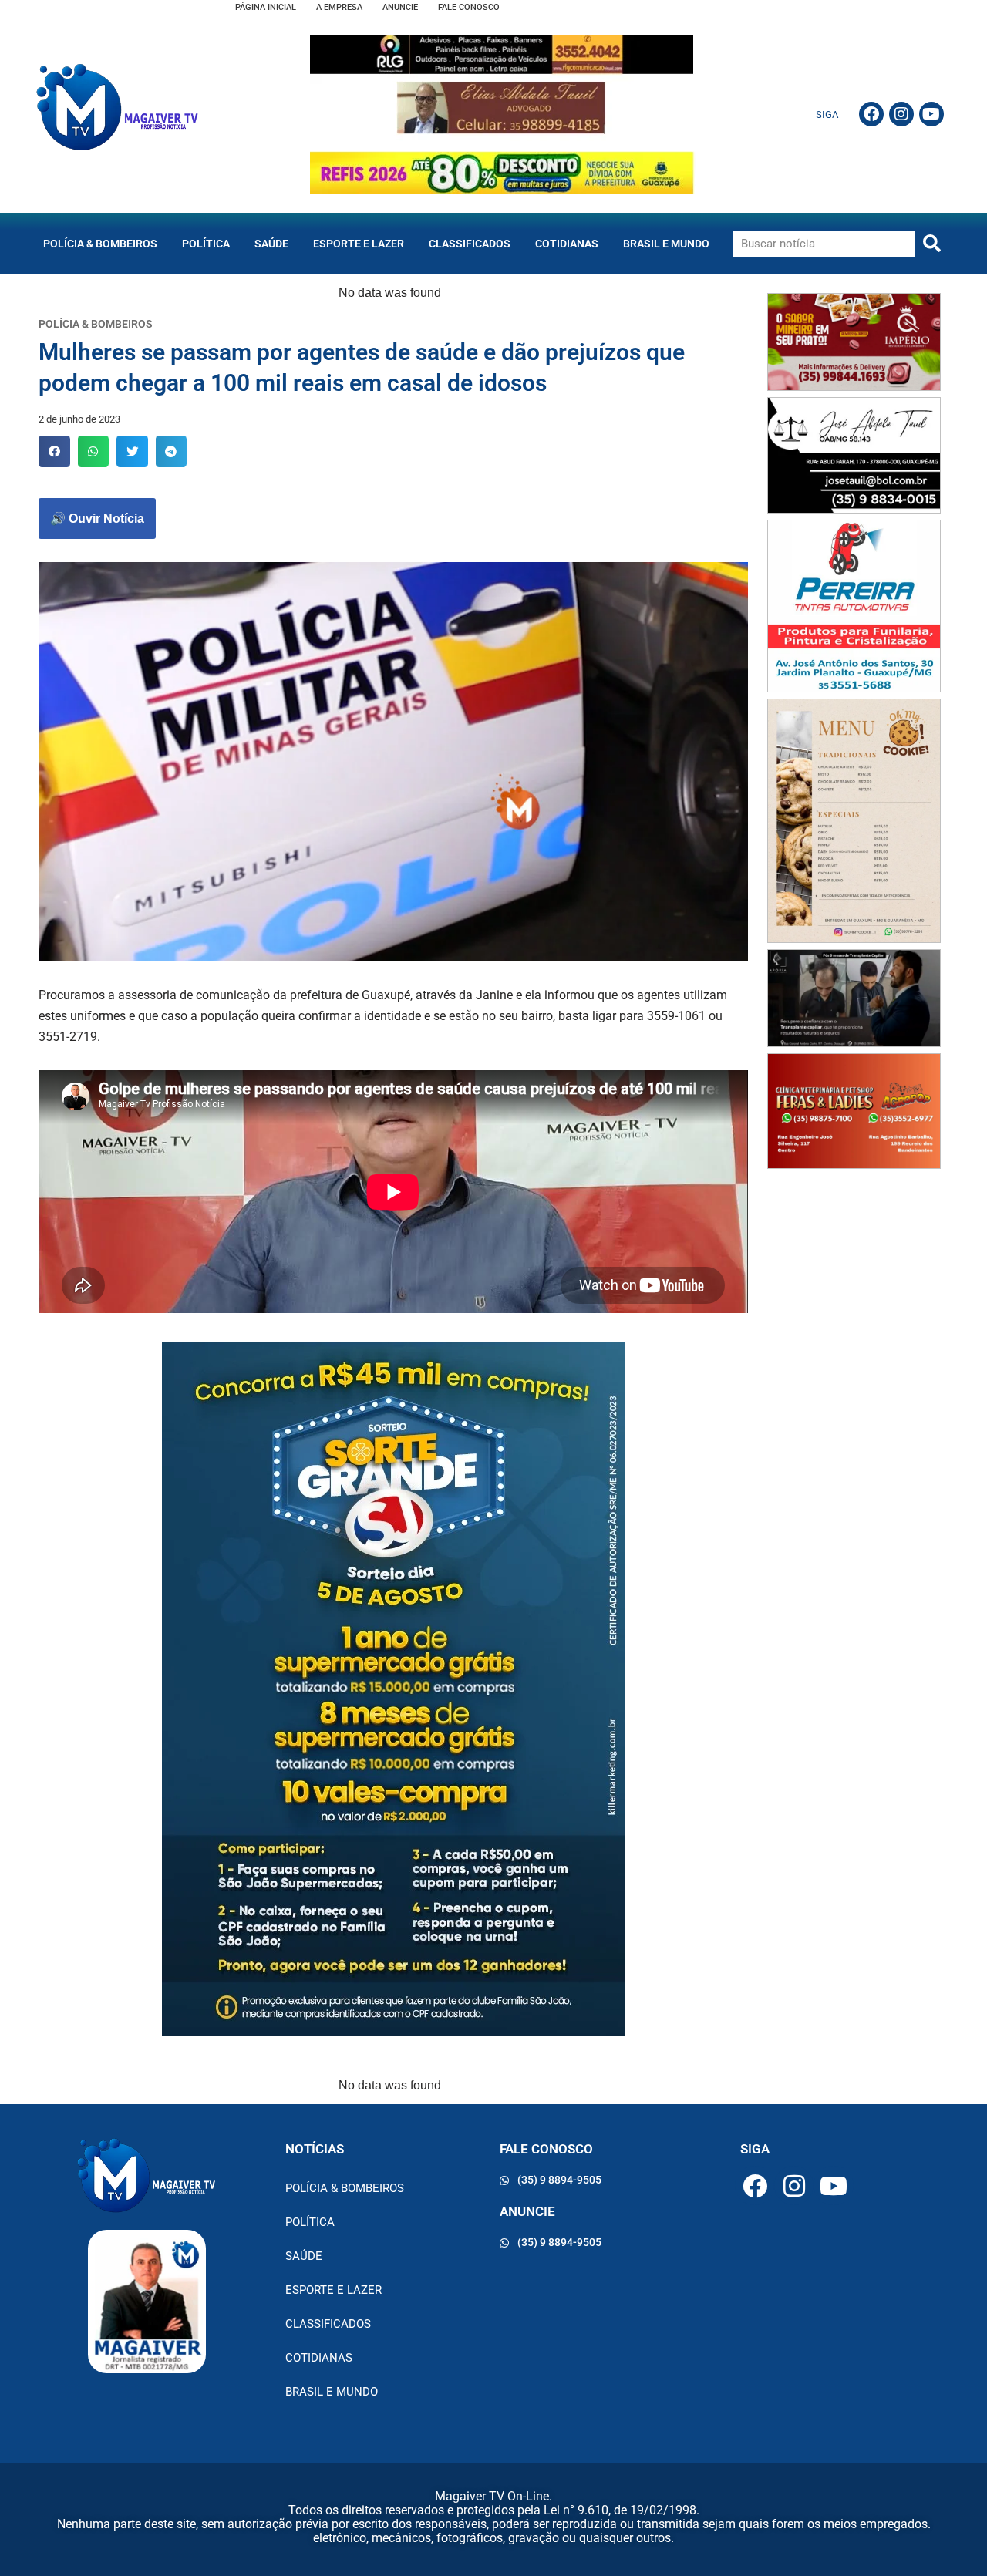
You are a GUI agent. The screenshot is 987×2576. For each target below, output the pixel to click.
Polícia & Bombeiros (100, 244)
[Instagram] (901, 114)
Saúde (271, 244)
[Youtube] (931, 114)
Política (206, 244)
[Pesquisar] (932, 244)
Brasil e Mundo (666, 244)
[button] (54, 451)
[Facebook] (871, 114)
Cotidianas (567, 244)
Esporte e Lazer (359, 244)
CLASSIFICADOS (470, 244)
